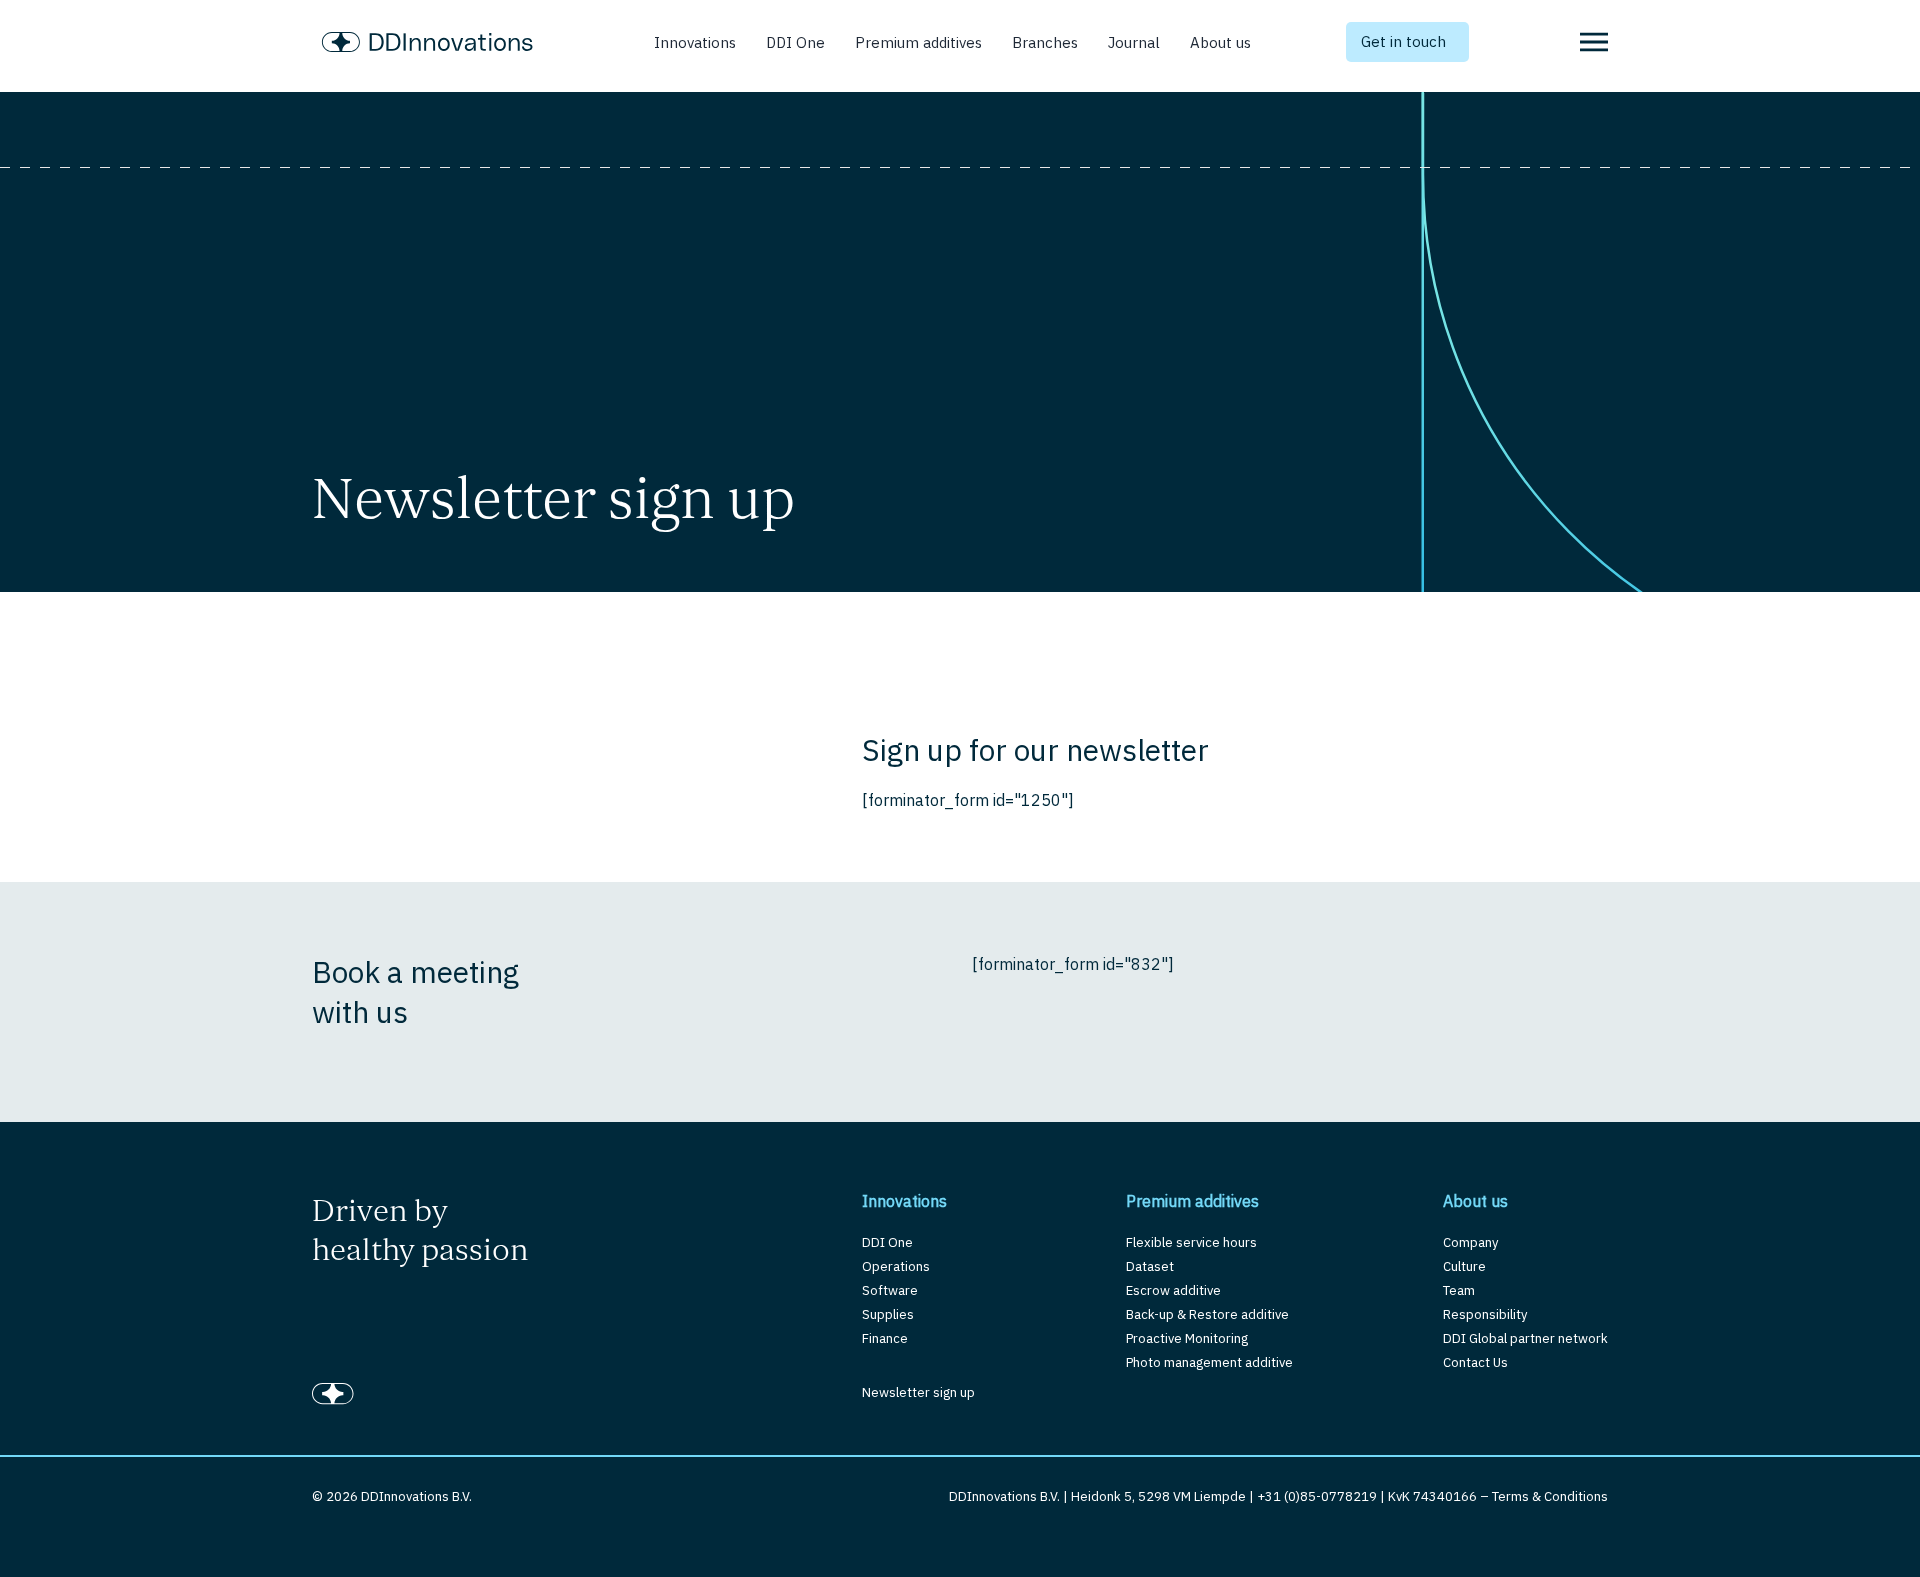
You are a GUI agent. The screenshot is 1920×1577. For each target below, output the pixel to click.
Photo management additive (1209, 1362)
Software (890, 1290)
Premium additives (918, 42)
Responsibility (1485, 1314)
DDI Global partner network (1525, 1338)
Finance (885, 1338)
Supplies (888, 1314)
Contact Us (1475, 1362)
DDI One (795, 42)
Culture (1464, 1266)
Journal (1134, 42)
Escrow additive (1173, 1290)
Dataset (1150, 1266)
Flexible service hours (1191, 1242)
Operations (896, 1266)
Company (1470, 1242)
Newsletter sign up (918, 1392)
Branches (1045, 42)
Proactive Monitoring (1187, 1338)
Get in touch (1403, 41)
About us (1220, 42)
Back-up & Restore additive (1207, 1314)
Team (1459, 1290)
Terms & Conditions (1550, 1496)
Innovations (695, 42)
